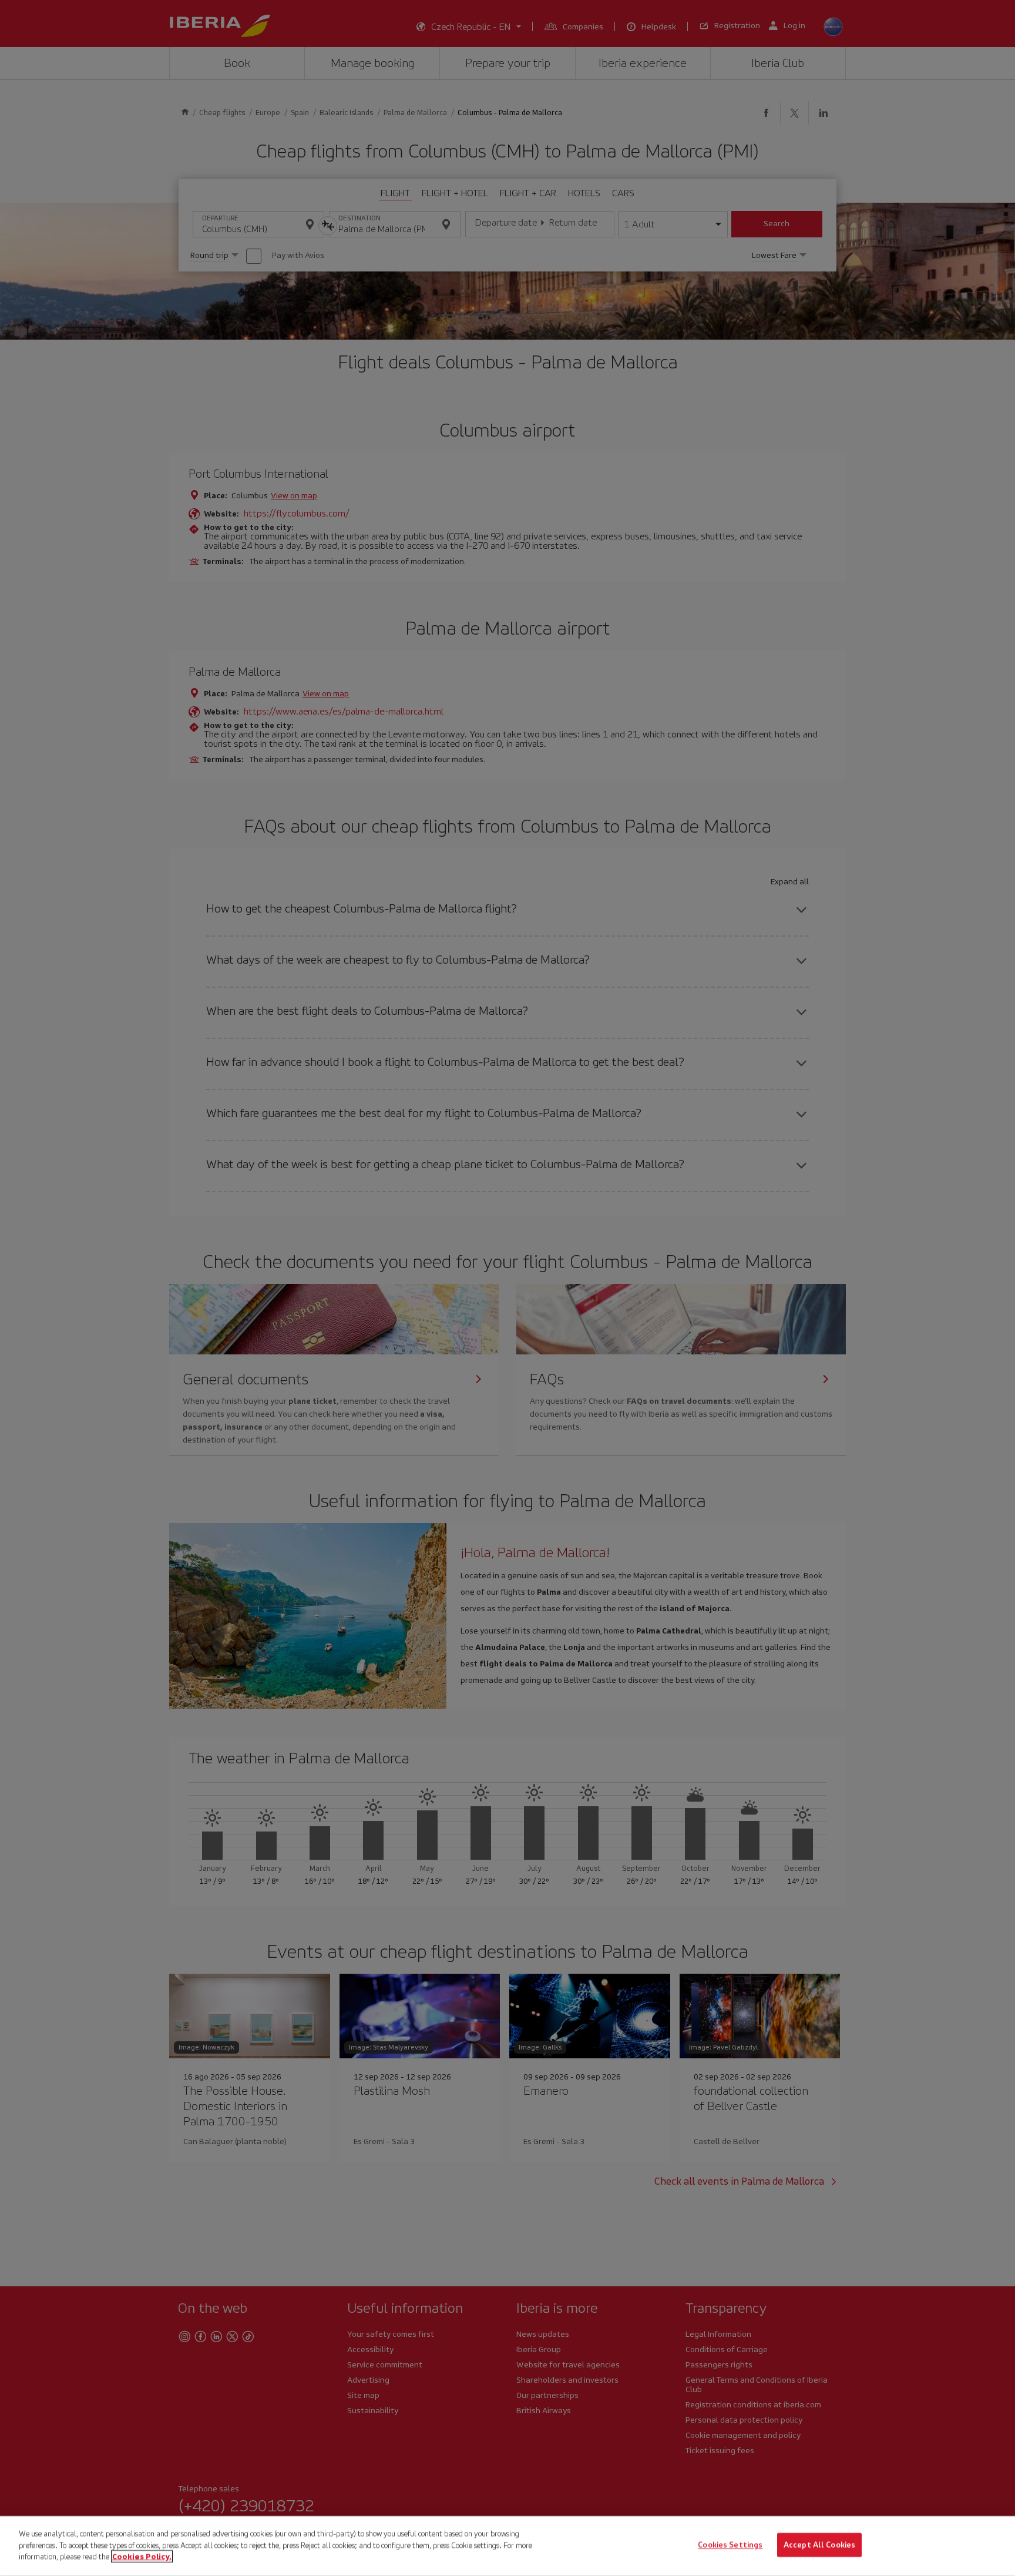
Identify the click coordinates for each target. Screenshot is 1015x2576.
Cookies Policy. (142, 2556)
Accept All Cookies (819, 2545)
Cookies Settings (730, 2545)
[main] (508, 2546)
